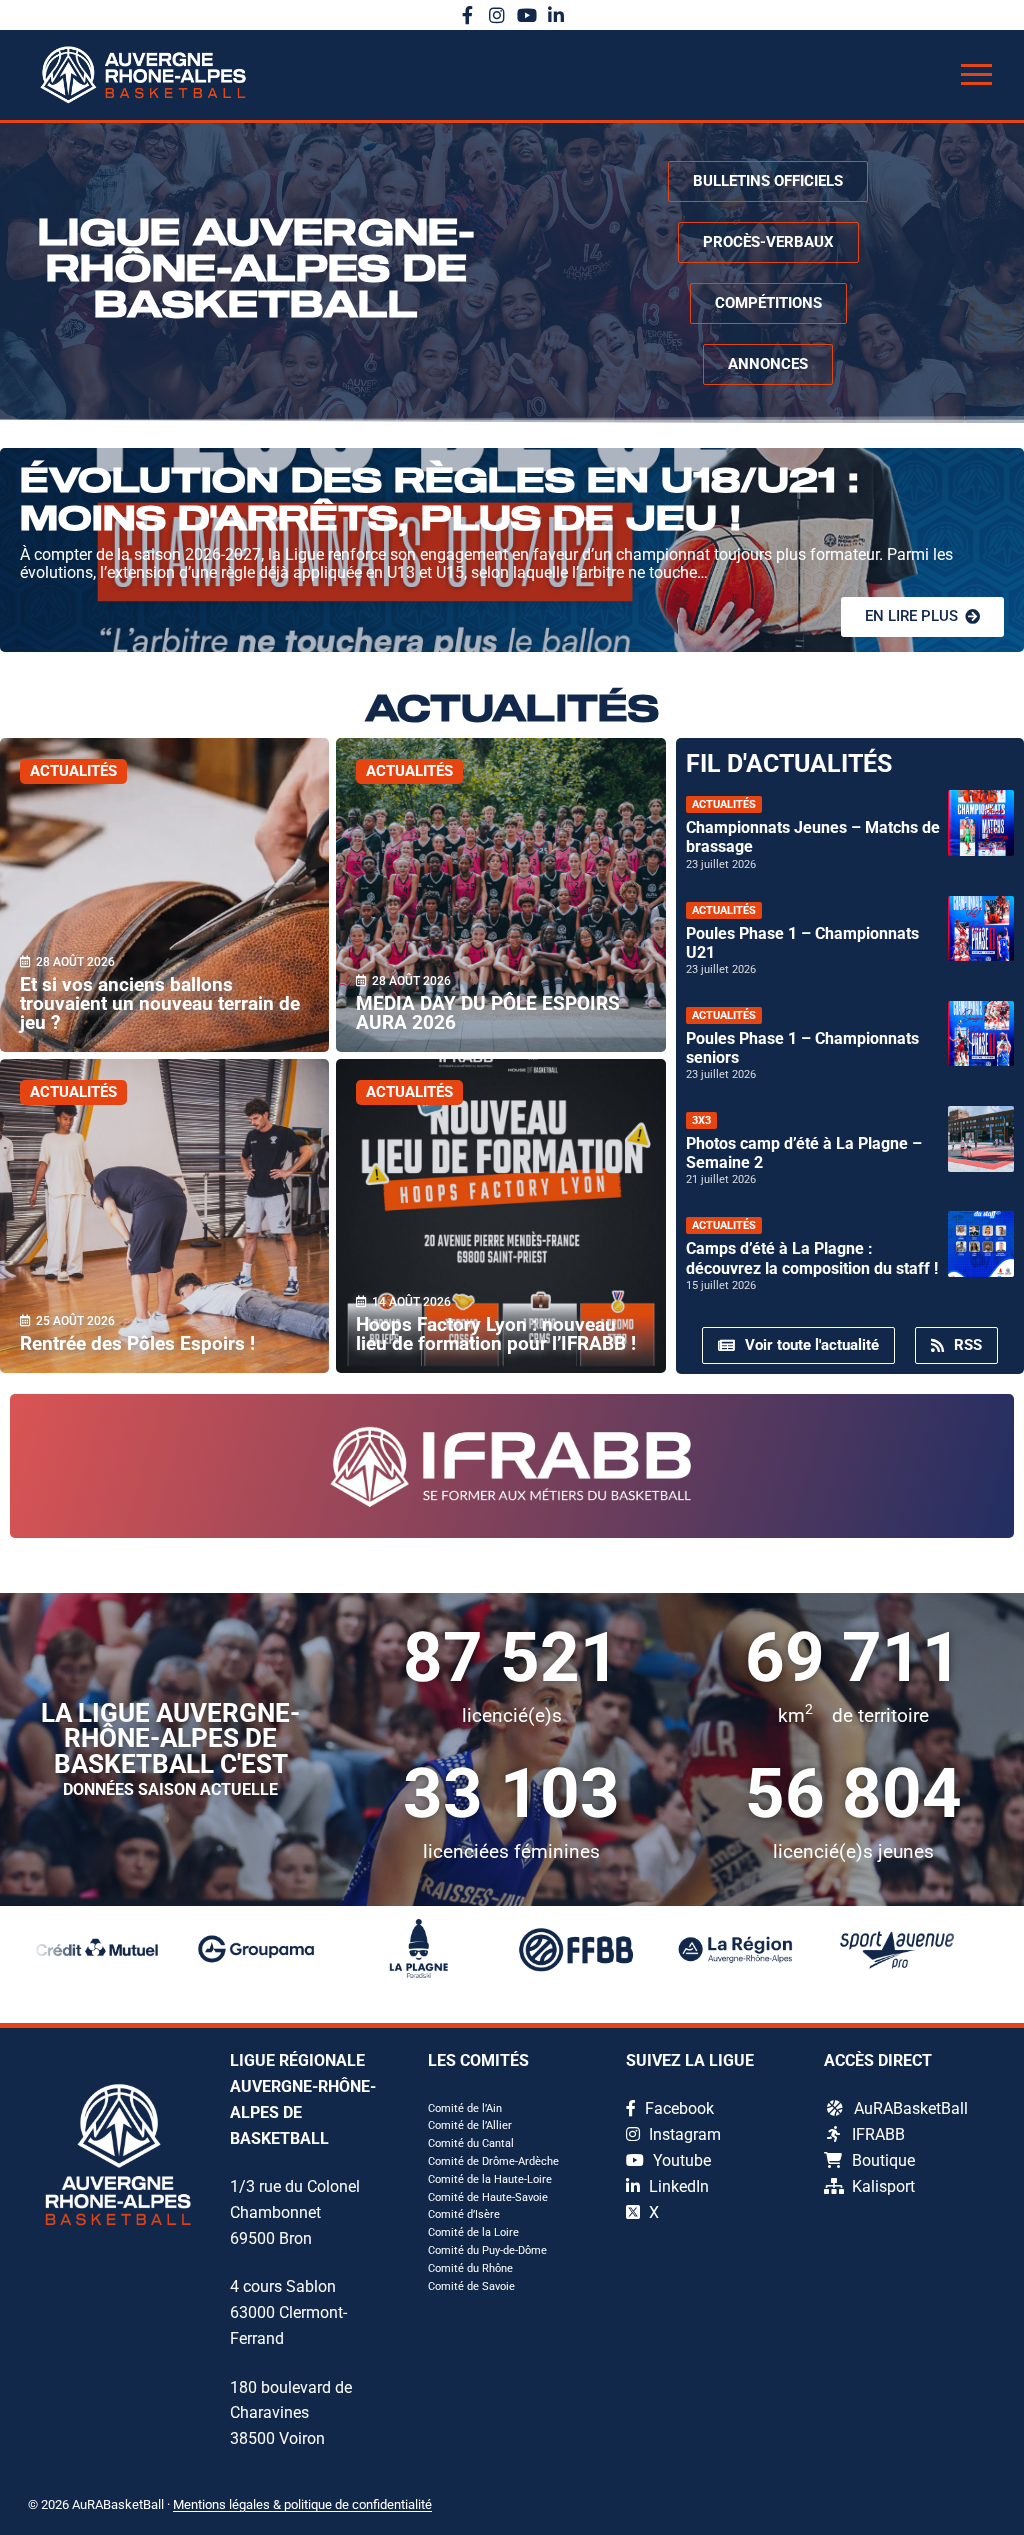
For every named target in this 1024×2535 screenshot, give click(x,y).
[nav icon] (976, 75)
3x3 (701, 1120)
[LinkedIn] (557, 15)
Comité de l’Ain (465, 2108)
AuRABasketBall (911, 2108)
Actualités (73, 771)
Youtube (680, 2160)
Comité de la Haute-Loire (490, 2179)
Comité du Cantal (471, 2143)
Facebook (677, 2108)
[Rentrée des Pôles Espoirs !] (164, 1216)
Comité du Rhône (470, 2268)
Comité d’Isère (464, 2214)
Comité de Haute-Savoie (488, 2197)
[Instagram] (497, 15)
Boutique (883, 2160)
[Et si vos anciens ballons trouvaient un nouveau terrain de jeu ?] (164, 895)
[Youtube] (527, 15)
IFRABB (878, 2134)
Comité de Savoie (471, 2286)
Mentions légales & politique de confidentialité (302, 2504)
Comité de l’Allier (470, 2125)
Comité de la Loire (473, 2232)
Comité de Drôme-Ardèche (493, 2161)
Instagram (683, 2134)
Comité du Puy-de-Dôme (487, 2250)
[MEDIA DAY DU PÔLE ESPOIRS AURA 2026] (500, 895)
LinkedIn (677, 2186)
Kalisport (883, 2186)
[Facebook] (468, 15)
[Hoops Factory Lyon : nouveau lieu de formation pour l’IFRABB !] (500, 1216)
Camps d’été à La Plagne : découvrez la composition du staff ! (812, 1258)
